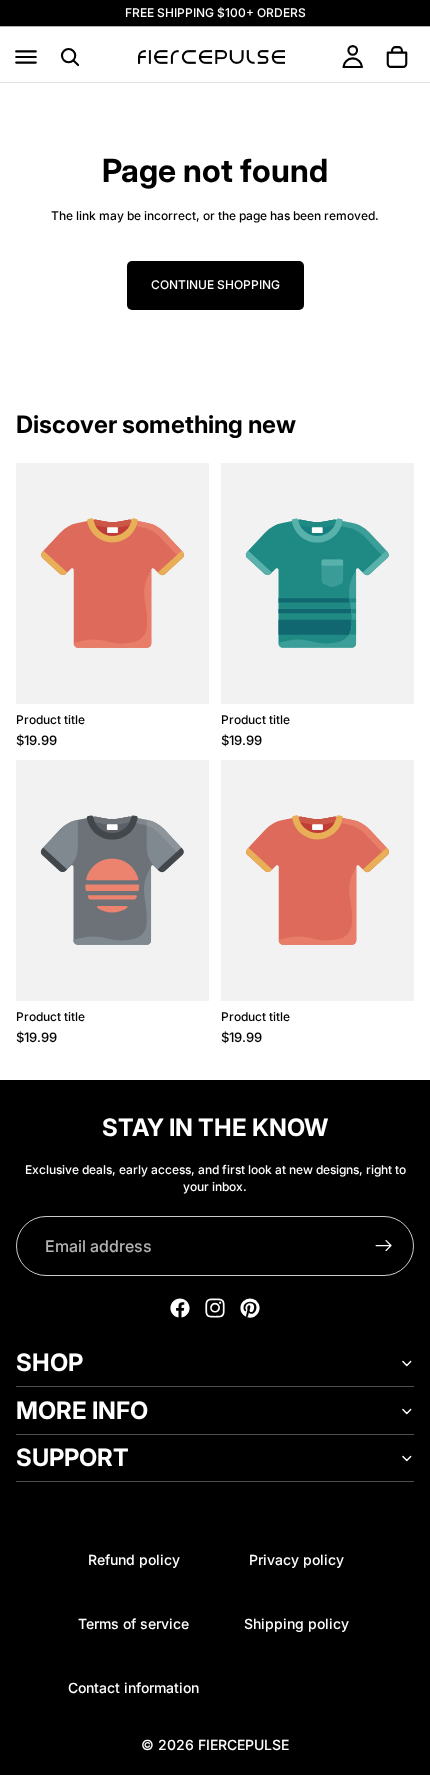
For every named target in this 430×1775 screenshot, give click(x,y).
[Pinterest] (250, 1308)
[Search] (70, 57)
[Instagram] (215, 1308)
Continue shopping (215, 284)
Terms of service (133, 1623)
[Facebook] (180, 1308)
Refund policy (134, 1559)
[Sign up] (384, 1246)
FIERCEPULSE (243, 1744)
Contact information (133, 1687)
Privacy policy (296, 1559)
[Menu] (26, 57)
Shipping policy (296, 1623)
